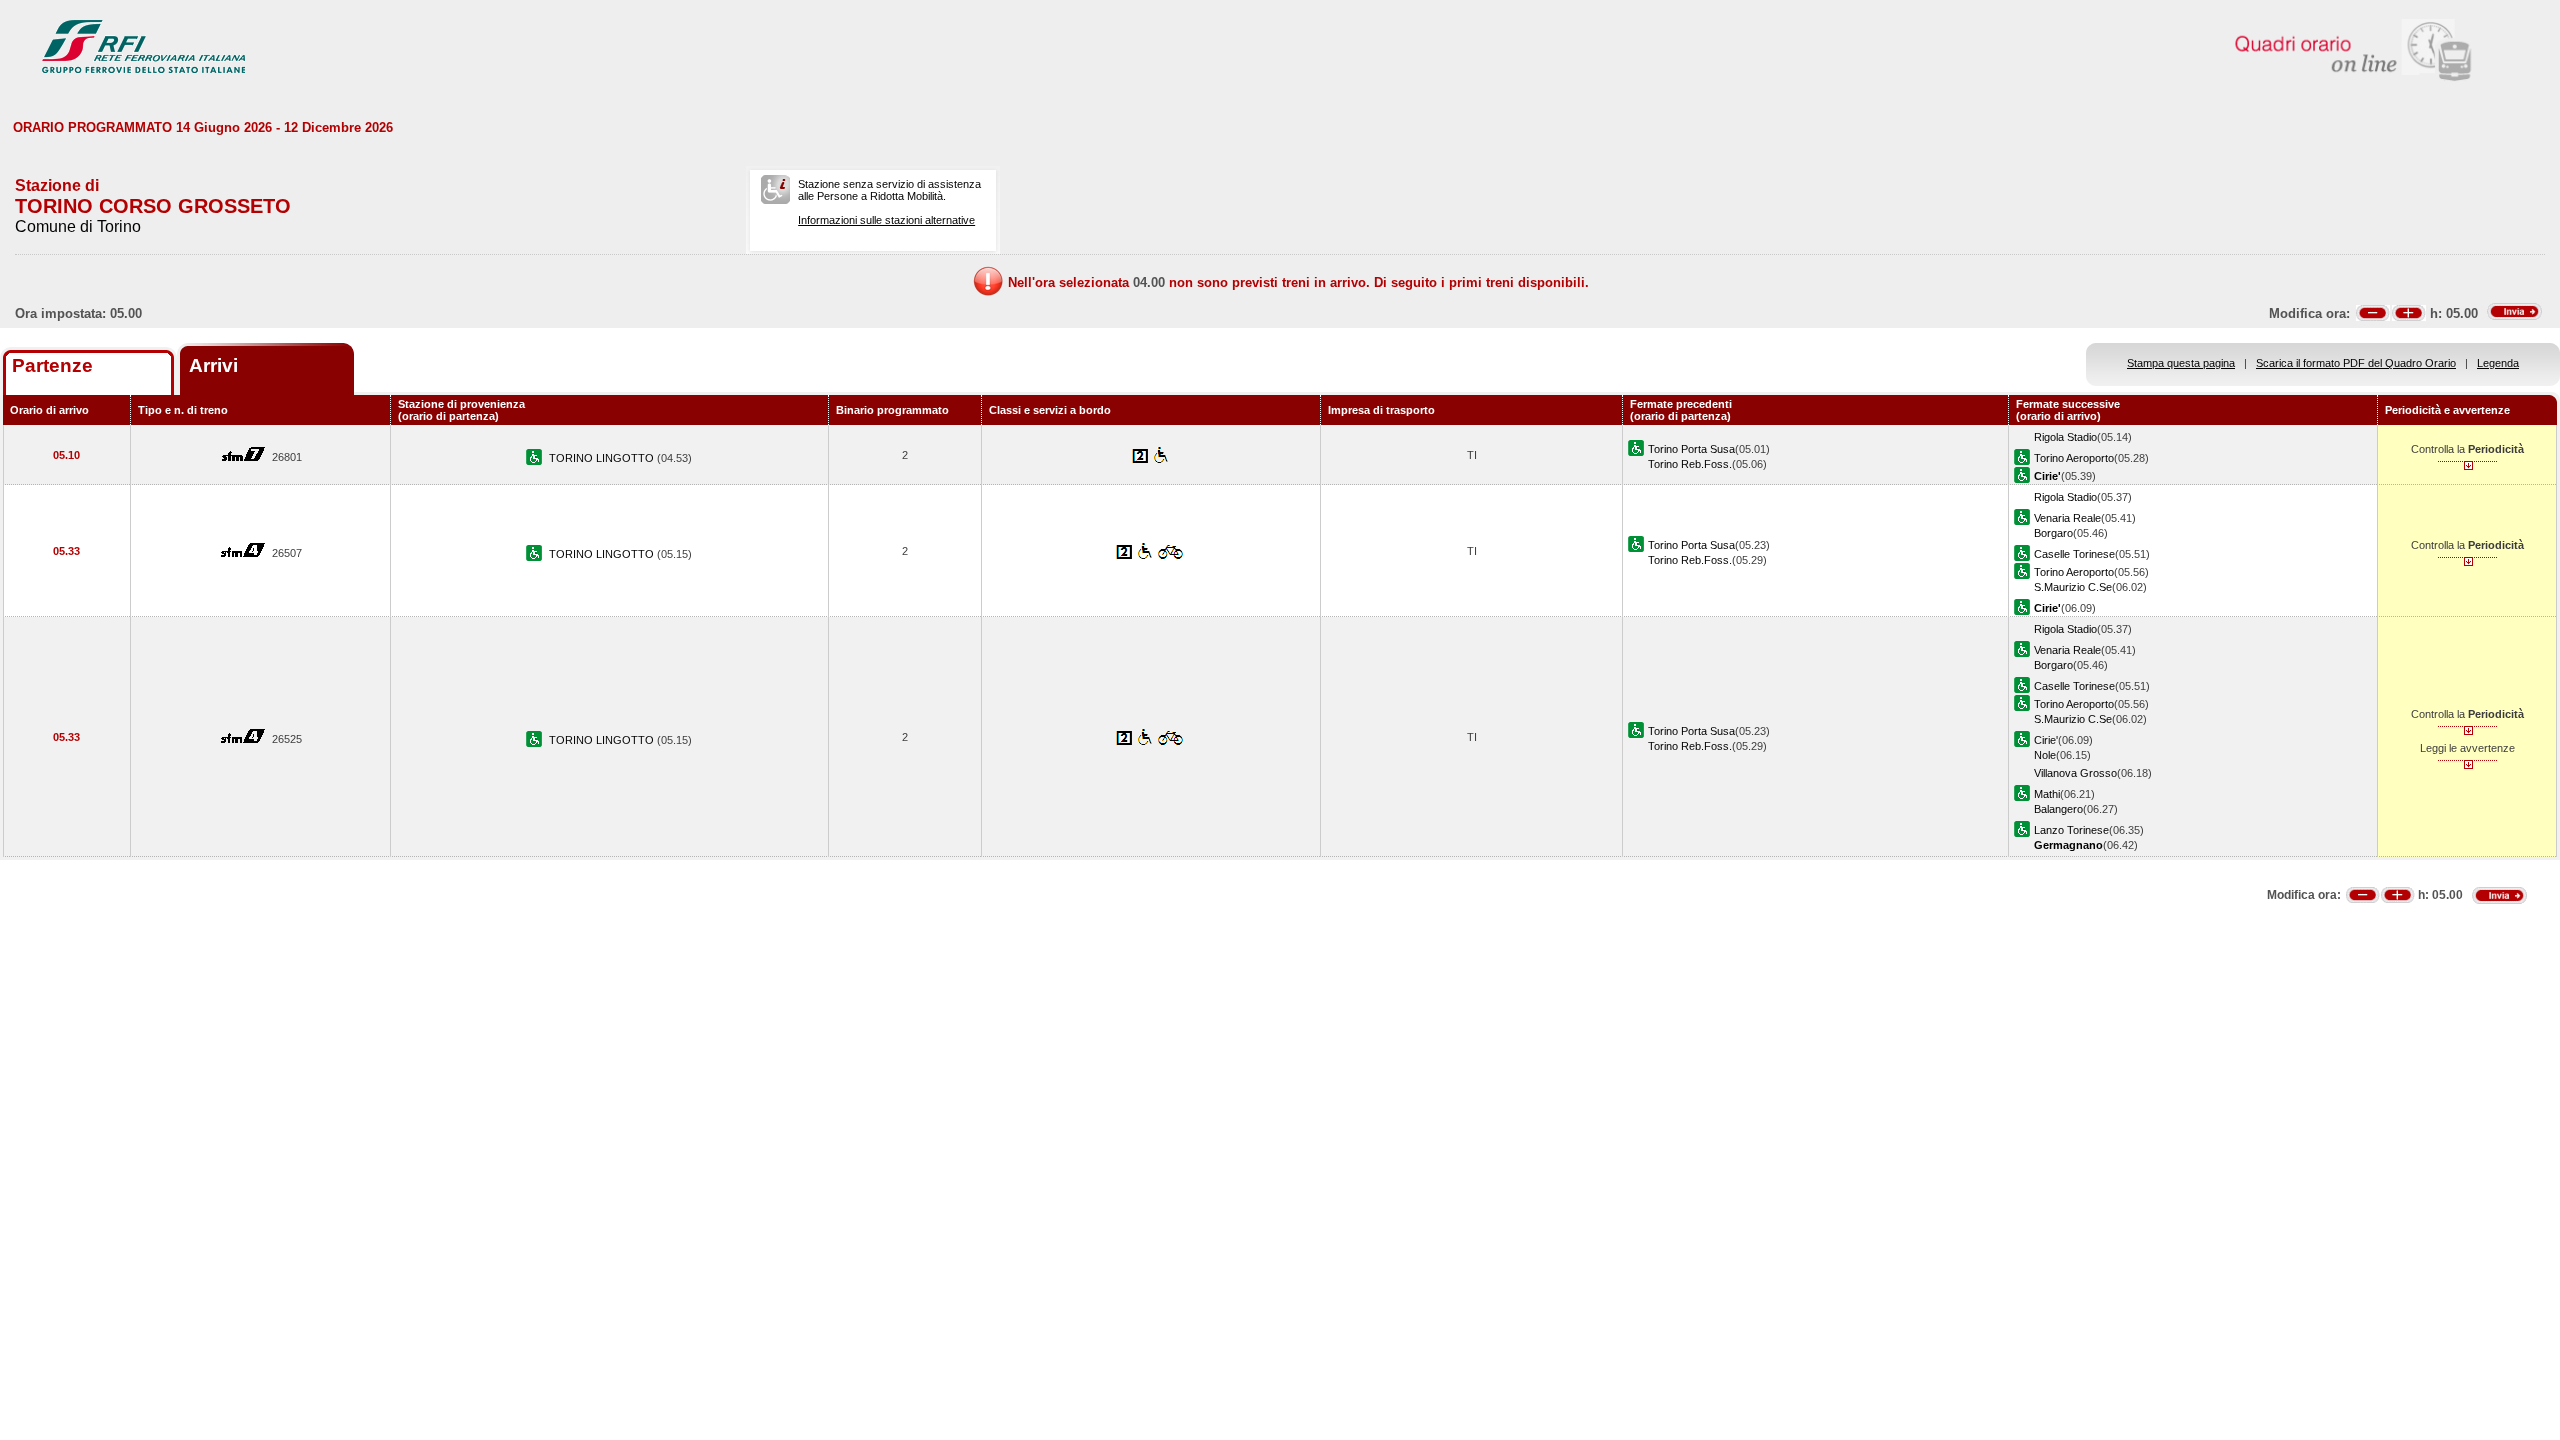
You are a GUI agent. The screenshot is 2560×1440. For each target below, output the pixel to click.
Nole (2045, 755)
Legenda (2498, 363)
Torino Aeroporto (2074, 458)
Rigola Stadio (2065, 437)
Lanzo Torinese (2071, 830)
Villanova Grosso (2075, 773)
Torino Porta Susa (1691, 449)
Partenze (52, 365)
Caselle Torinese (2074, 554)
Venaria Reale (2067, 518)
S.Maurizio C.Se (2073, 587)
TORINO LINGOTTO (603, 458)
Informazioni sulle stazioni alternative (886, 220)
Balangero (2058, 809)
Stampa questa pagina (2181, 363)
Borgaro (2053, 533)
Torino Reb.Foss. (1690, 464)
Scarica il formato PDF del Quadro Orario (2356, 363)
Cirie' (2046, 740)
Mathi (2047, 794)
